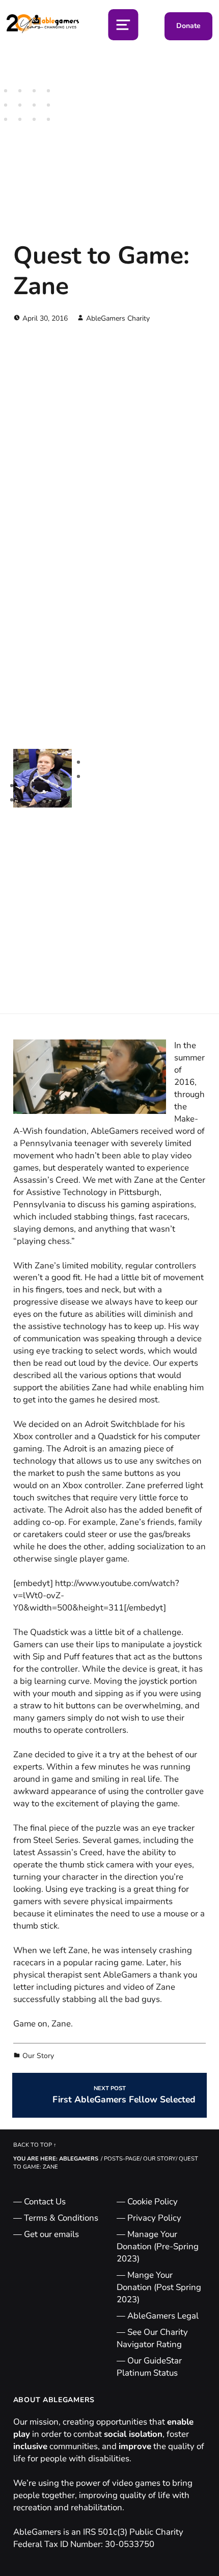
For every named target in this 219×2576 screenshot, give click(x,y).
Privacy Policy (154, 2218)
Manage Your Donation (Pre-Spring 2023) (158, 2246)
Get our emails (51, 2234)
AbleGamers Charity (118, 318)
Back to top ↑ (35, 2145)
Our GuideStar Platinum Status (149, 2367)
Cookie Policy (153, 2202)
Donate (188, 26)
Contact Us (45, 2202)
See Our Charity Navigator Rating (152, 2338)
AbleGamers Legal (163, 2316)
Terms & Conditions (61, 2218)
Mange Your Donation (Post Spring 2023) (159, 2287)
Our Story (38, 2056)
